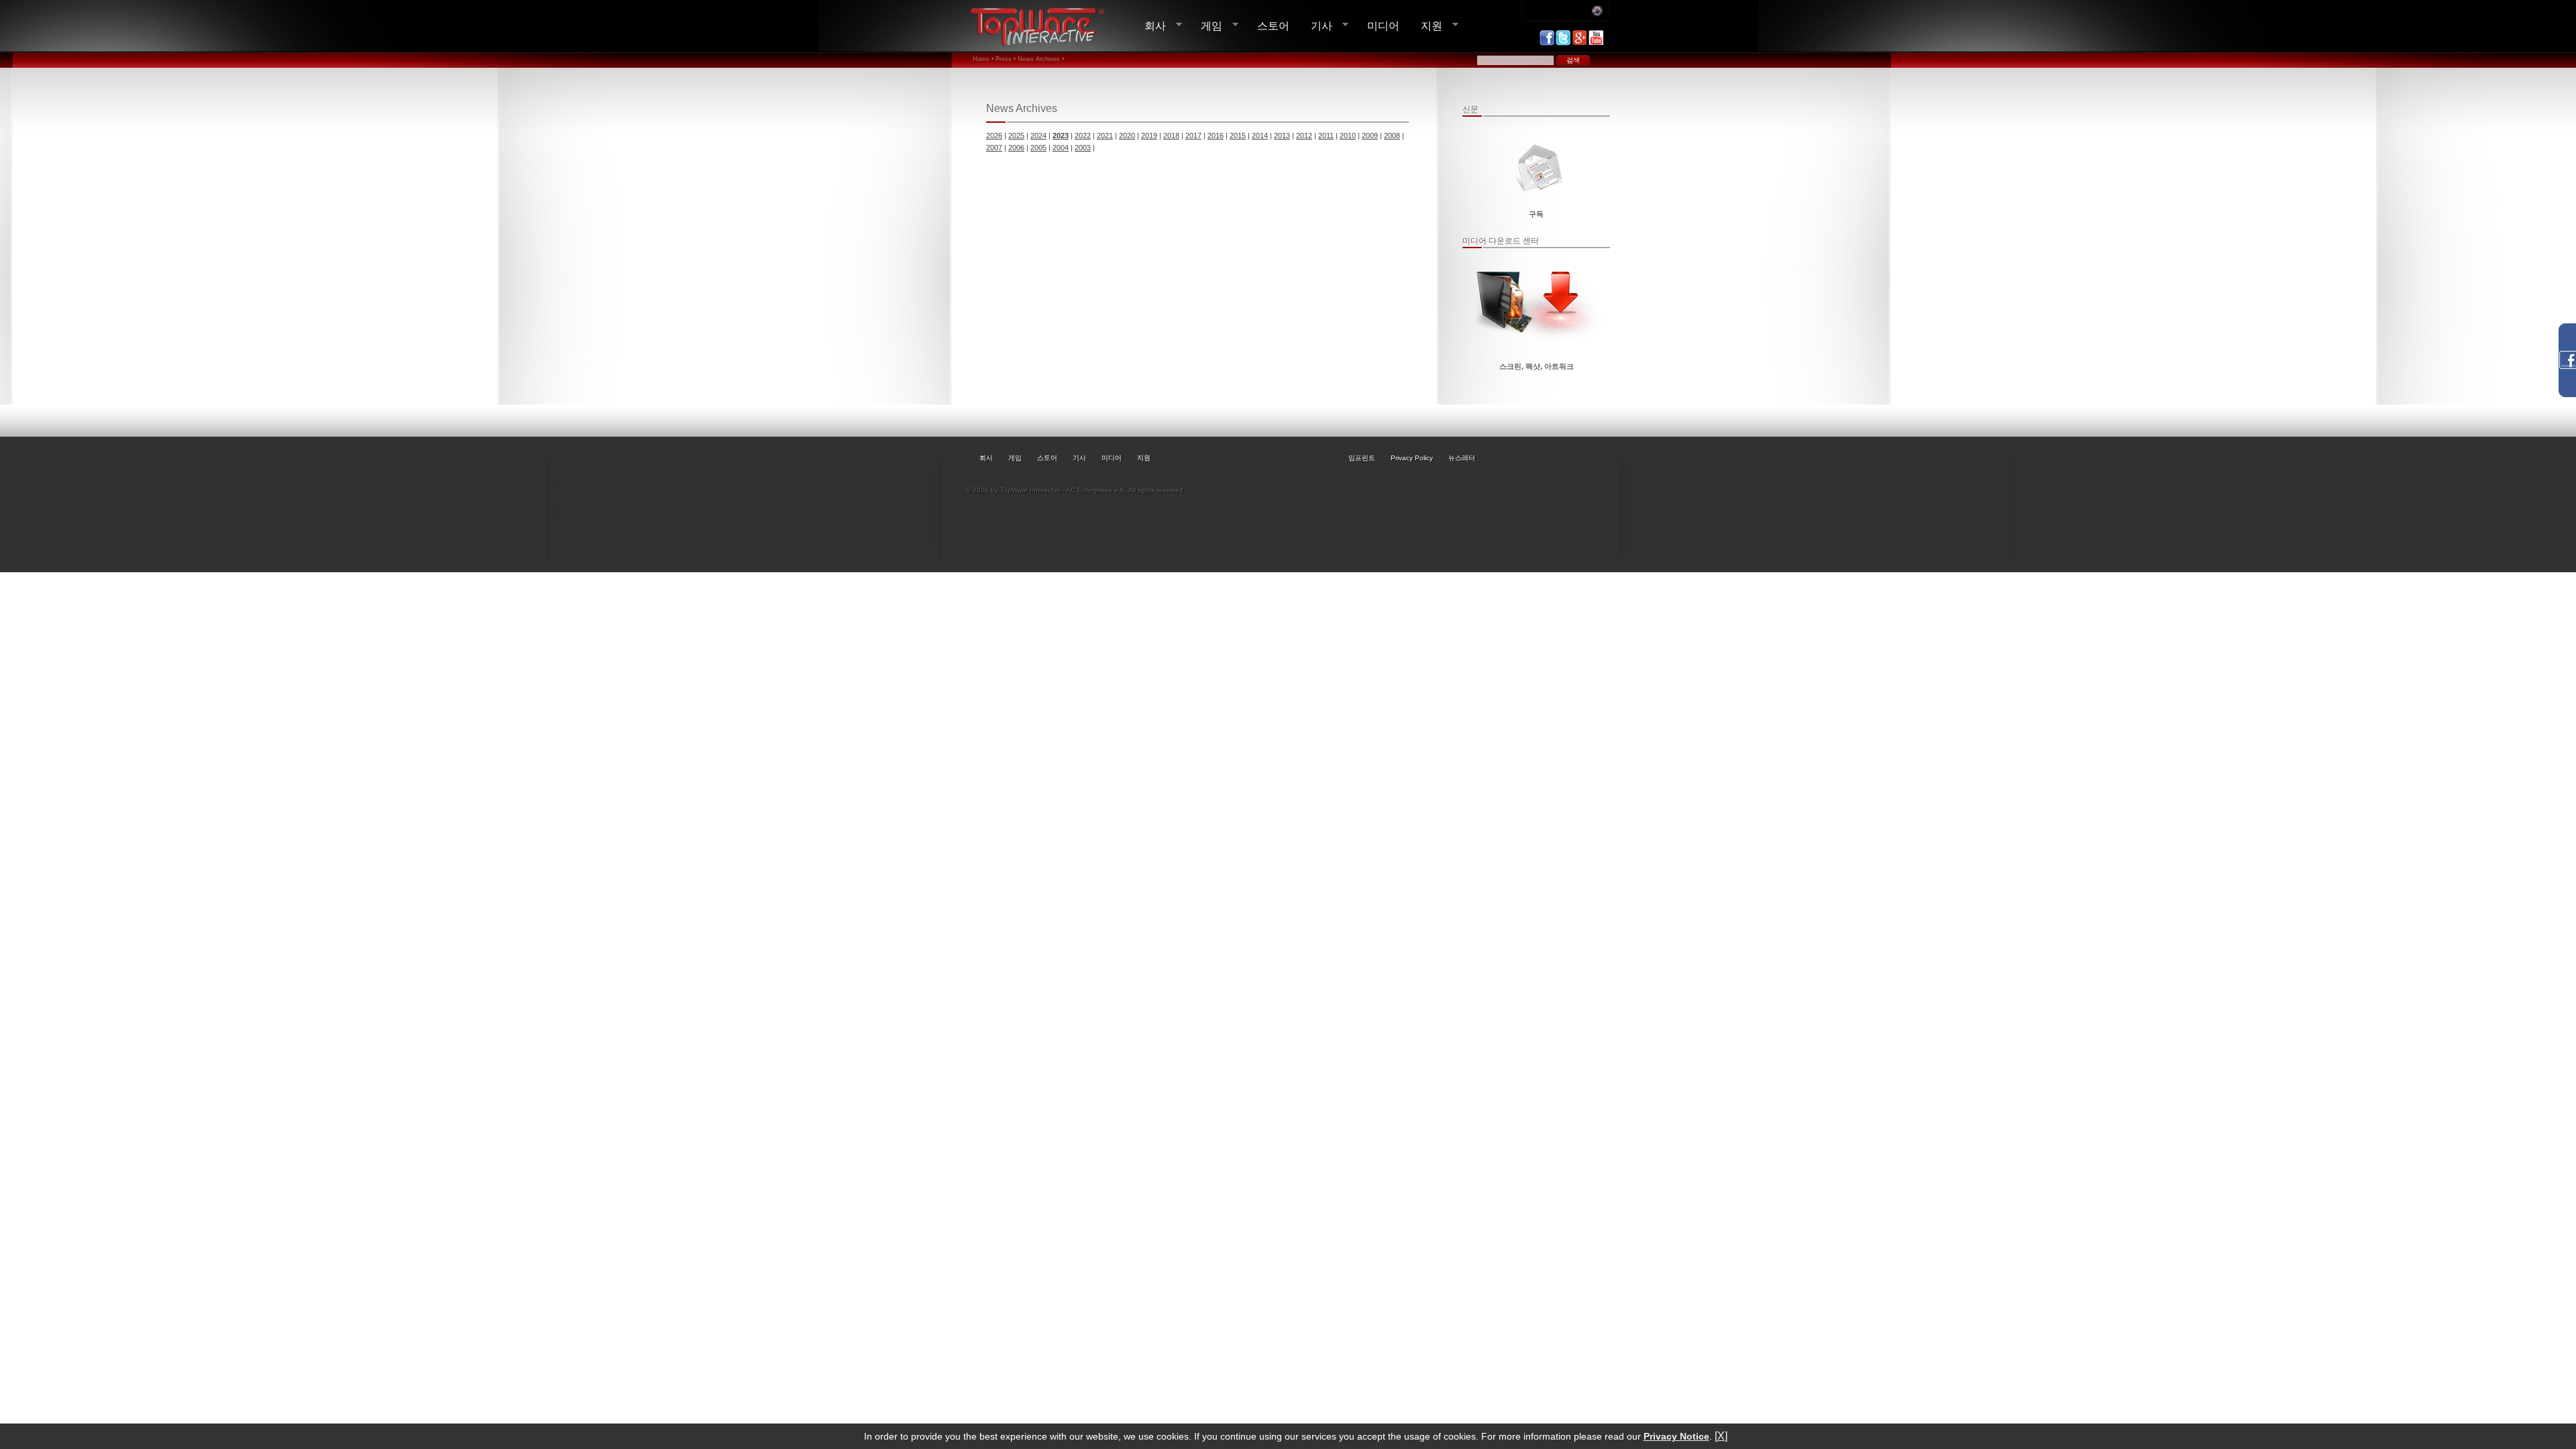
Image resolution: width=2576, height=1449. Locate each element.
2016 (1216, 136)
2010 (1348, 136)
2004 (1061, 148)
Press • (1006, 59)
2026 (994, 136)
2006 (1016, 148)
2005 (1038, 148)
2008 (1392, 136)
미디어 (1383, 25)
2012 (1304, 136)
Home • (983, 59)
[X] (1721, 1436)
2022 (1083, 136)
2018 (1171, 136)
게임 (1206, 26)
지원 (1426, 26)
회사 (1150, 26)
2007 (994, 148)
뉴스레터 (1462, 458)
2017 (1193, 136)
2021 (1105, 136)
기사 (1316, 26)
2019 (1149, 136)
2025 (1016, 136)
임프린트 (1362, 458)
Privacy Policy (1412, 458)
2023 (1061, 136)
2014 (1260, 136)
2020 (1127, 136)
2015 (1238, 136)
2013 (1282, 136)
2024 (1038, 136)
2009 (1370, 136)
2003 (1083, 148)
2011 (1326, 136)
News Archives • (1041, 59)
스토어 (1273, 25)
